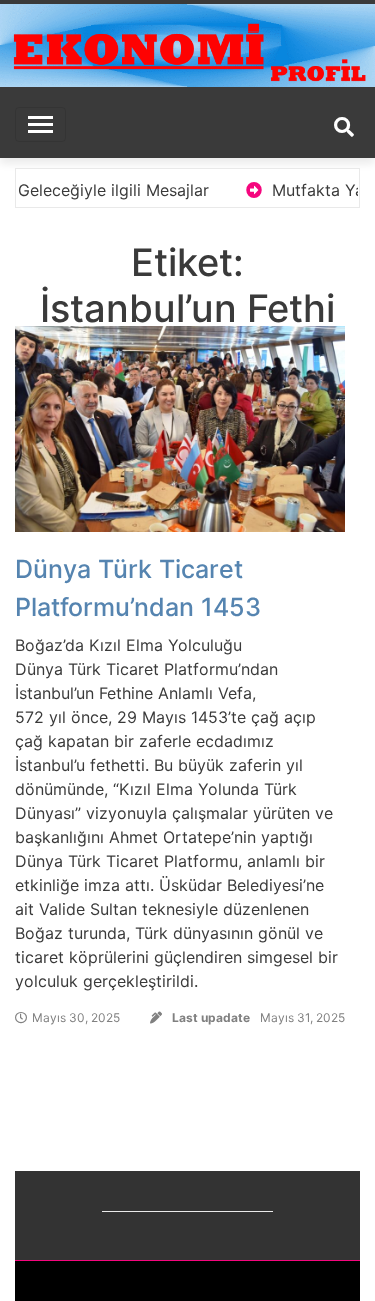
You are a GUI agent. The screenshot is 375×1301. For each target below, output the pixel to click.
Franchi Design (284, 1280)
